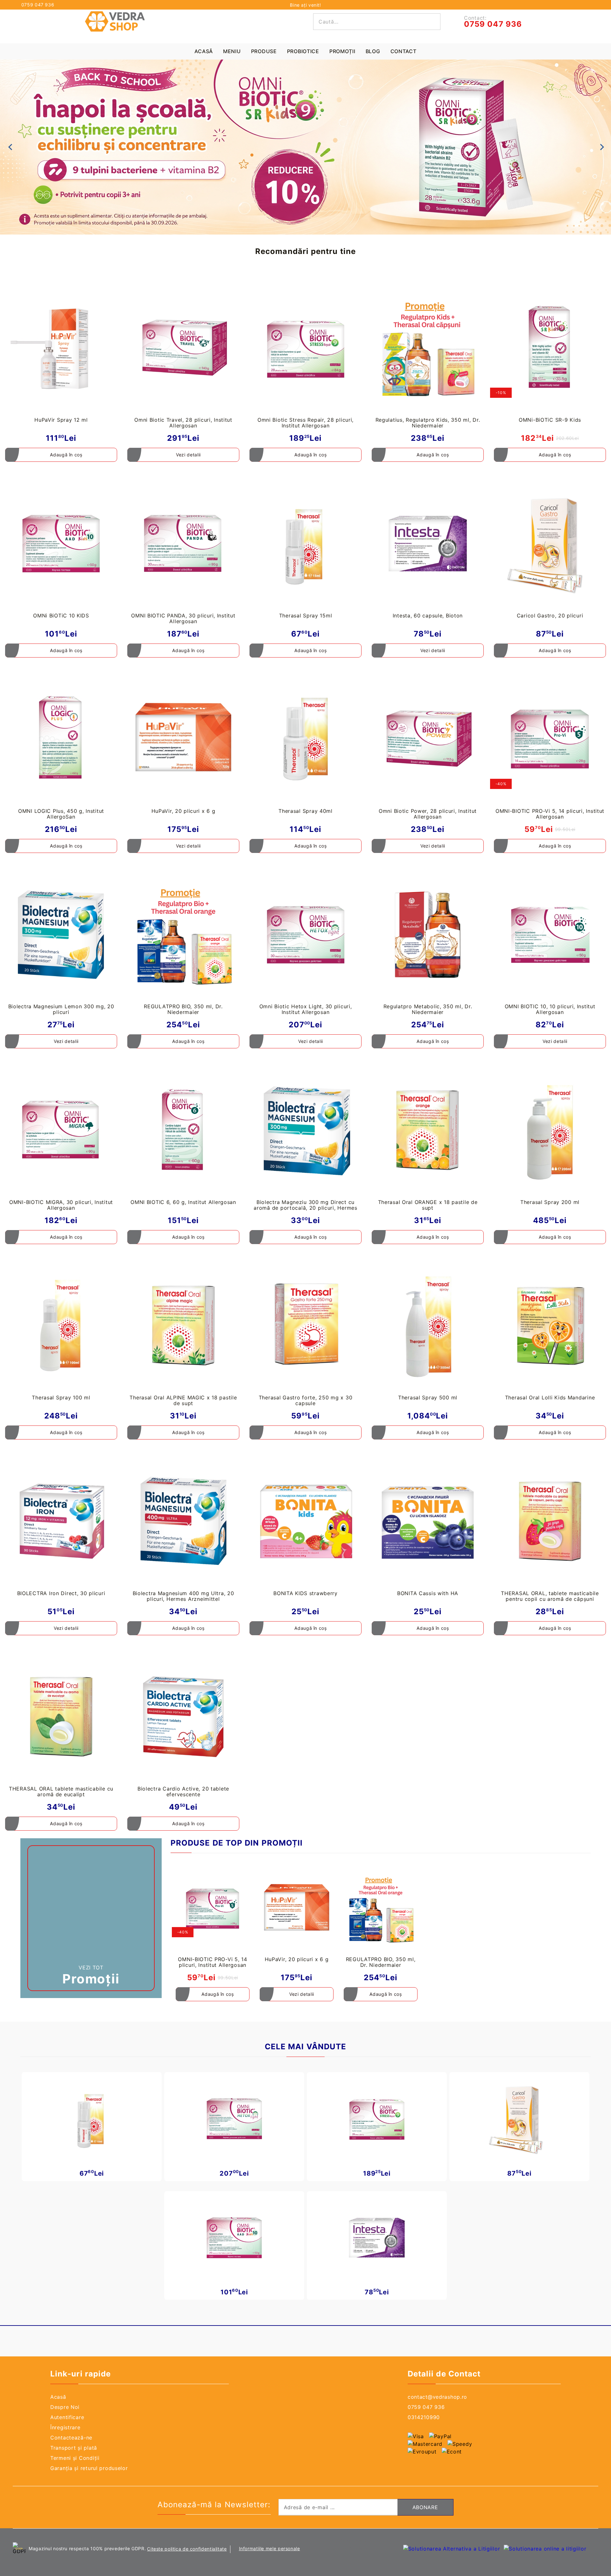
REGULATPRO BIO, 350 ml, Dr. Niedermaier (183, 1009)
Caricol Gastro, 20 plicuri (550, 616)
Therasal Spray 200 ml (550, 1202)
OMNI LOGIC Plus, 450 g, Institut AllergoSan (61, 814)
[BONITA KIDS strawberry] (305, 1521)
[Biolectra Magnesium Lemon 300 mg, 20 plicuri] (61, 935)
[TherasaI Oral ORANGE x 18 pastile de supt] (428, 1130)
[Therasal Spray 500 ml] (428, 1326)
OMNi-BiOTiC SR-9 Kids (550, 420)
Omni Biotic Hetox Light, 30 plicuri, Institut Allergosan (306, 1009)
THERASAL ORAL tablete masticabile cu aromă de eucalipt (61, 1791)
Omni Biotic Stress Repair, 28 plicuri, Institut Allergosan (305, 423)
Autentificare (67, 2417)
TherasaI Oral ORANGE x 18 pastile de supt (428, 1205)
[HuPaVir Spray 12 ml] (61, 348)
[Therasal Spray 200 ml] (550, 1130)
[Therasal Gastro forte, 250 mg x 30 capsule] (305, 1326)
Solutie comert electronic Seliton (351, 2545)
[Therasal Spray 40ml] (305, 739)
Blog (373, 51)
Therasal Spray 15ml (306, 616)
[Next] (601, 147)
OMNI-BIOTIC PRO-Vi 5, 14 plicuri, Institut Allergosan (550, 814)
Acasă (204, 51)
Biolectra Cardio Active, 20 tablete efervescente (183, 1791)
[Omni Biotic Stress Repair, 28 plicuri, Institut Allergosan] (305, 348)
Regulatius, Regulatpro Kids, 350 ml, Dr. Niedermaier (428, 423)
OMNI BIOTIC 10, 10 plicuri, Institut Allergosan (550, 1009)
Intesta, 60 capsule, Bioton (428, 616)
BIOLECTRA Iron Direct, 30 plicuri (61, 1593)
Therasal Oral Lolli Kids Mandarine (550, 1397)
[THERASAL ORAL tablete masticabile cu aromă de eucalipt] (61, 1717)
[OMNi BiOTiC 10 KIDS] (61, 543)
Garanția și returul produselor (89, 2468)
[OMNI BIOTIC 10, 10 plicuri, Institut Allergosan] (550, 935)
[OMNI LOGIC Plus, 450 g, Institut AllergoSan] (61, 739)
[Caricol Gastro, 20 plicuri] (550, 543)
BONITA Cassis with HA (428, 1593)
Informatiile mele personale (270, 2548)
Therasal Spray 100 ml (61, 1397)
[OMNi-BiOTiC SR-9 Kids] (550, 348)
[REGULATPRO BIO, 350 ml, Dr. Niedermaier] (183, 935)
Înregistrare (65, 2427)
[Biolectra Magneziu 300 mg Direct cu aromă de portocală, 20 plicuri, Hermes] (305, 1130)
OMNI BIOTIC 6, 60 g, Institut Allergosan (183, 1202)
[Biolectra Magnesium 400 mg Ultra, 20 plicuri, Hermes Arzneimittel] (183, 1521)
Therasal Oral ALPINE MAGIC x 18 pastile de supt (183, 1400)
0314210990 (424, 2417)
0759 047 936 (38, 5)
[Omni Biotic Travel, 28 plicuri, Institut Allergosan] (183, 348)
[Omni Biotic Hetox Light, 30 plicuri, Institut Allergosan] (305, 935)
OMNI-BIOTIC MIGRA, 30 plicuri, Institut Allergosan (61, 1205)
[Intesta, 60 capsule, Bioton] (428, 543)
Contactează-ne (71, 2438)
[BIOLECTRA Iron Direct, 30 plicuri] (61, 1521)
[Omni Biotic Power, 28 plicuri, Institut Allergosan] (428, 739)
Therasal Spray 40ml (305, 811)
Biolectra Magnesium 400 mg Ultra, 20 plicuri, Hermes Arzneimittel (183, 1596)
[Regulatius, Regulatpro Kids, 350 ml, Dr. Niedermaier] (428, 348)
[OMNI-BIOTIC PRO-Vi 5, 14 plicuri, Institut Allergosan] (550, 739)
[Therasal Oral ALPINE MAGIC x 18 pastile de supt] (183, 1326)
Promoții (342, 51)
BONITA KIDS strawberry (305, 1593)
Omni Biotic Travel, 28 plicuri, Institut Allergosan (183, 423)
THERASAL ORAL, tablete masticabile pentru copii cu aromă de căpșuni (550, 1596)
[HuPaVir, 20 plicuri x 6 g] (183, 739)
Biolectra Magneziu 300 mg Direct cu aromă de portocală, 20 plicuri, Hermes (305, 1205)
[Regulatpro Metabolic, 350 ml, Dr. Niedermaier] (428, 935)
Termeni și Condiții (75, 2458)
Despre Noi (65, 2407)
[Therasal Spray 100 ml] (61, 1326)
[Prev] (10, 147)
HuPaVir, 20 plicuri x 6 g (183, 811)
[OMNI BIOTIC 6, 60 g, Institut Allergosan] (183, 1130)
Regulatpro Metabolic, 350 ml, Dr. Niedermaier (428, 1009)
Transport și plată (74, 2448)
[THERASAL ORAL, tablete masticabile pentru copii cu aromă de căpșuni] (550, 1521)
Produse (264, 51)
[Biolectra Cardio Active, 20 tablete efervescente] (183, 1717)
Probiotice (303, 51)
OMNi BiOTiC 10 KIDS (61, 616)
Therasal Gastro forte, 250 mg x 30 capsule (305, 1400)
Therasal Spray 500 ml (428, 1397)
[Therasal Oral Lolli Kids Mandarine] (550, 1326)
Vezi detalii (188, 455)
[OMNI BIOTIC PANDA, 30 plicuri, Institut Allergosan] (183, 543)
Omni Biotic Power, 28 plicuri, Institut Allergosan (428, 814)
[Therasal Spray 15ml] (305, 543)
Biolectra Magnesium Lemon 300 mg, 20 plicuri (61, 1009)
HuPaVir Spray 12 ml (61, 420)
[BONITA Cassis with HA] (428, 1521)
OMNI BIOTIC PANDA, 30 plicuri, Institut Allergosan (183, 618)
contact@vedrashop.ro (437, 2397)
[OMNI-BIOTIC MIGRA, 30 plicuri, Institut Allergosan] (61, 1130)
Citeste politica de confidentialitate (187, 2549)
